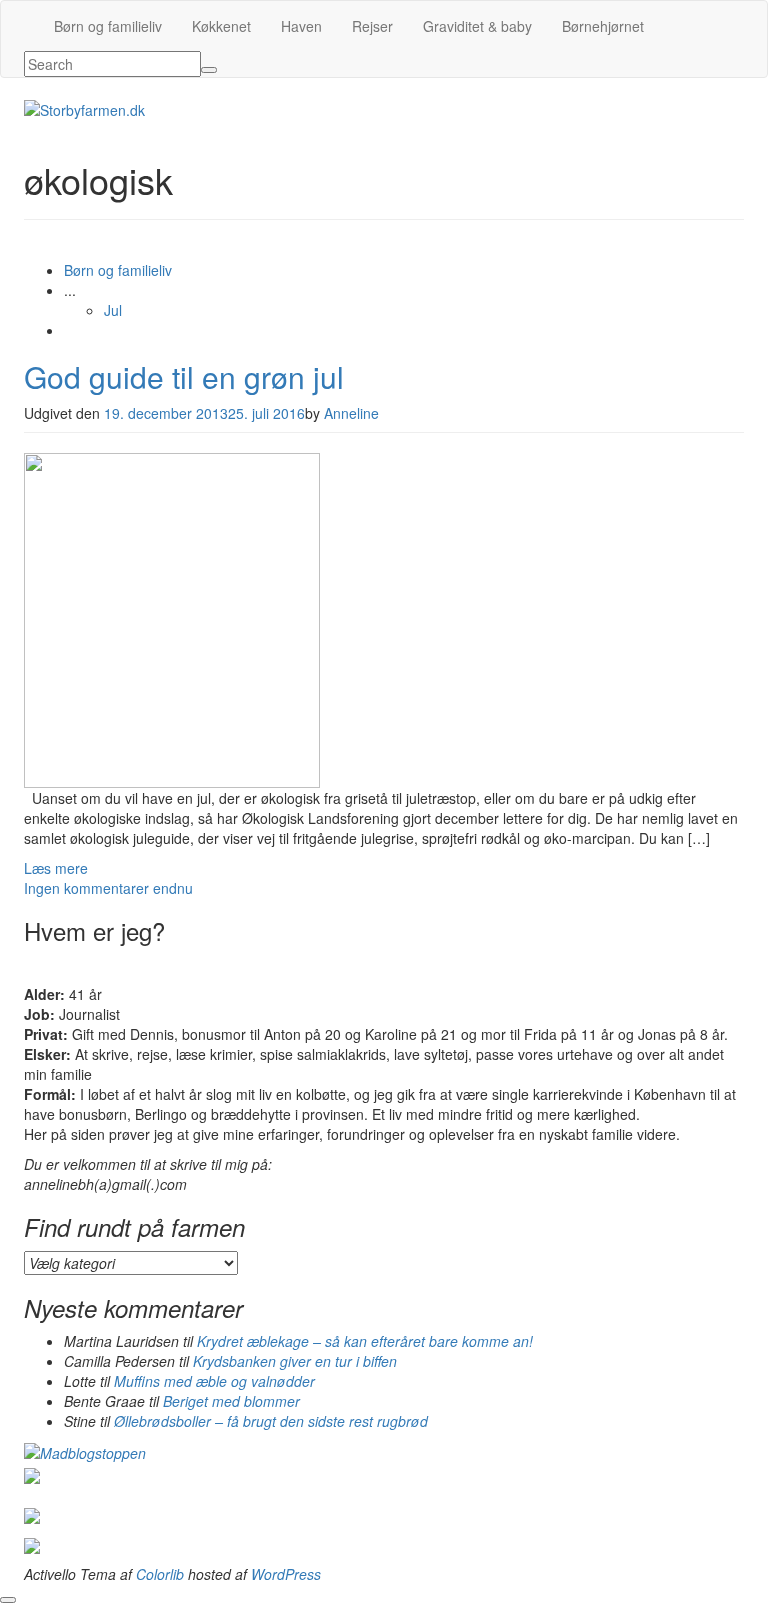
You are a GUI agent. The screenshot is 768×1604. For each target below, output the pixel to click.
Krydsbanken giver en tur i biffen (295, 1361)
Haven (301, 26)
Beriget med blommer (231, 1401)
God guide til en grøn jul (184, 376)
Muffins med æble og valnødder (214, 1381)
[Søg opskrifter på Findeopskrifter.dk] (85, 1451)
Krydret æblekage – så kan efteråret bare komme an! (365, 1341)
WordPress (286, 1574)
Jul (113, 310)
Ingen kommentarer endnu (108, 888)
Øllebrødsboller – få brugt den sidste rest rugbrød (271, 1421)
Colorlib (160, 1574)
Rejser (372, 26)
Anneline (351, 413)
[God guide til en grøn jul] (172, 618)
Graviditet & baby (477, 26)
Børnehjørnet (603, 26)
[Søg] (209, 70)
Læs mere (56, 868)
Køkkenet (221, 26)
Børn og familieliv (108, 26)
